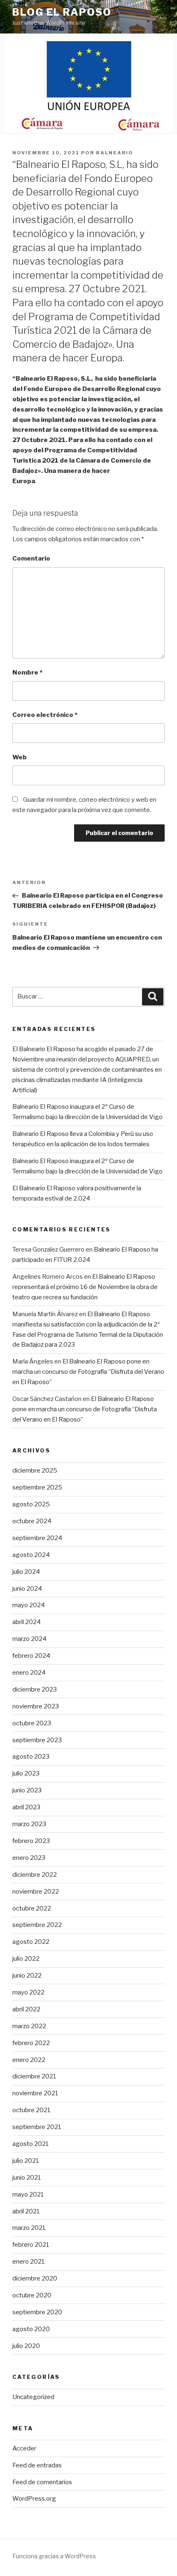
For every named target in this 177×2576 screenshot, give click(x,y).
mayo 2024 (29, 1605)
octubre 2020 (32, 2295)
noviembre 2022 (36, 1892)
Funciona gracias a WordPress (54, 2556)
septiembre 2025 (37, 1487)
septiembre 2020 (37, 2312)
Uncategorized (33, 2397)
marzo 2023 (29, 1824)
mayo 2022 (28, 1992)
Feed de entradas (37, 2465)
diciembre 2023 (35, 1689)
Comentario (31, 558)
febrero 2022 (31, 2043)
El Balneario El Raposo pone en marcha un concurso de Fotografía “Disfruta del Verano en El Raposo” (88, 1372)
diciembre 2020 (35, 2278)
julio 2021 (26, 2161)
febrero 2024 (31, 1656)
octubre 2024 (32, 1521)
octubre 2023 (32, 1723)
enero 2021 (29, 2262)
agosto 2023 (31, 1757)
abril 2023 (26, 1807)
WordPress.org (34, 2499)
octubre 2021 (31, 2110)
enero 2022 (29, 2060)
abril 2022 (26, 2009)
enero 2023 (29, 1858)
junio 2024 (27, 1589)
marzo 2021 (29, 2228)
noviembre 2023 (36, 1706)
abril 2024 (27, 1622)
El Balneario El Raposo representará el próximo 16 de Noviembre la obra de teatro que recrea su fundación (85, 1287)
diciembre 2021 (34, 2076)
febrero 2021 (31, 2245)
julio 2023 (26, 1773)
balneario (115, 153)
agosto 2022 (31, 1942)
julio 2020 (26, 2346)
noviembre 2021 (35, 2093)
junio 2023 (27, 1790)
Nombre (27, 673)
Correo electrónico (45, 715)
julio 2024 (26, 1572)
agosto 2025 (31, 1504)
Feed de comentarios (42, 2482)
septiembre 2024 (37, 1538)
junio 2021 (27, 2178)
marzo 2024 (29, 1639)
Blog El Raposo (62, 12)
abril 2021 (26, 2211)
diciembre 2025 (35, 1471)
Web (20, 757)
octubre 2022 (32, 1908)
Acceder (24, 2448)
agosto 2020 (31, 2329)
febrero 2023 (31, 1841)
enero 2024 (29, 1673)
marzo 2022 (29, 2026)
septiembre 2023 (37, 1740)
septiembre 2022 (37, 1925)
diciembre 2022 (35, 1875)
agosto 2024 (31, 1555)
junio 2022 (27, 1976)
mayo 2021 (28, 2194)
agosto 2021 (31, 2144)
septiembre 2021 (37, 2127)
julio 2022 (26, 1959)
